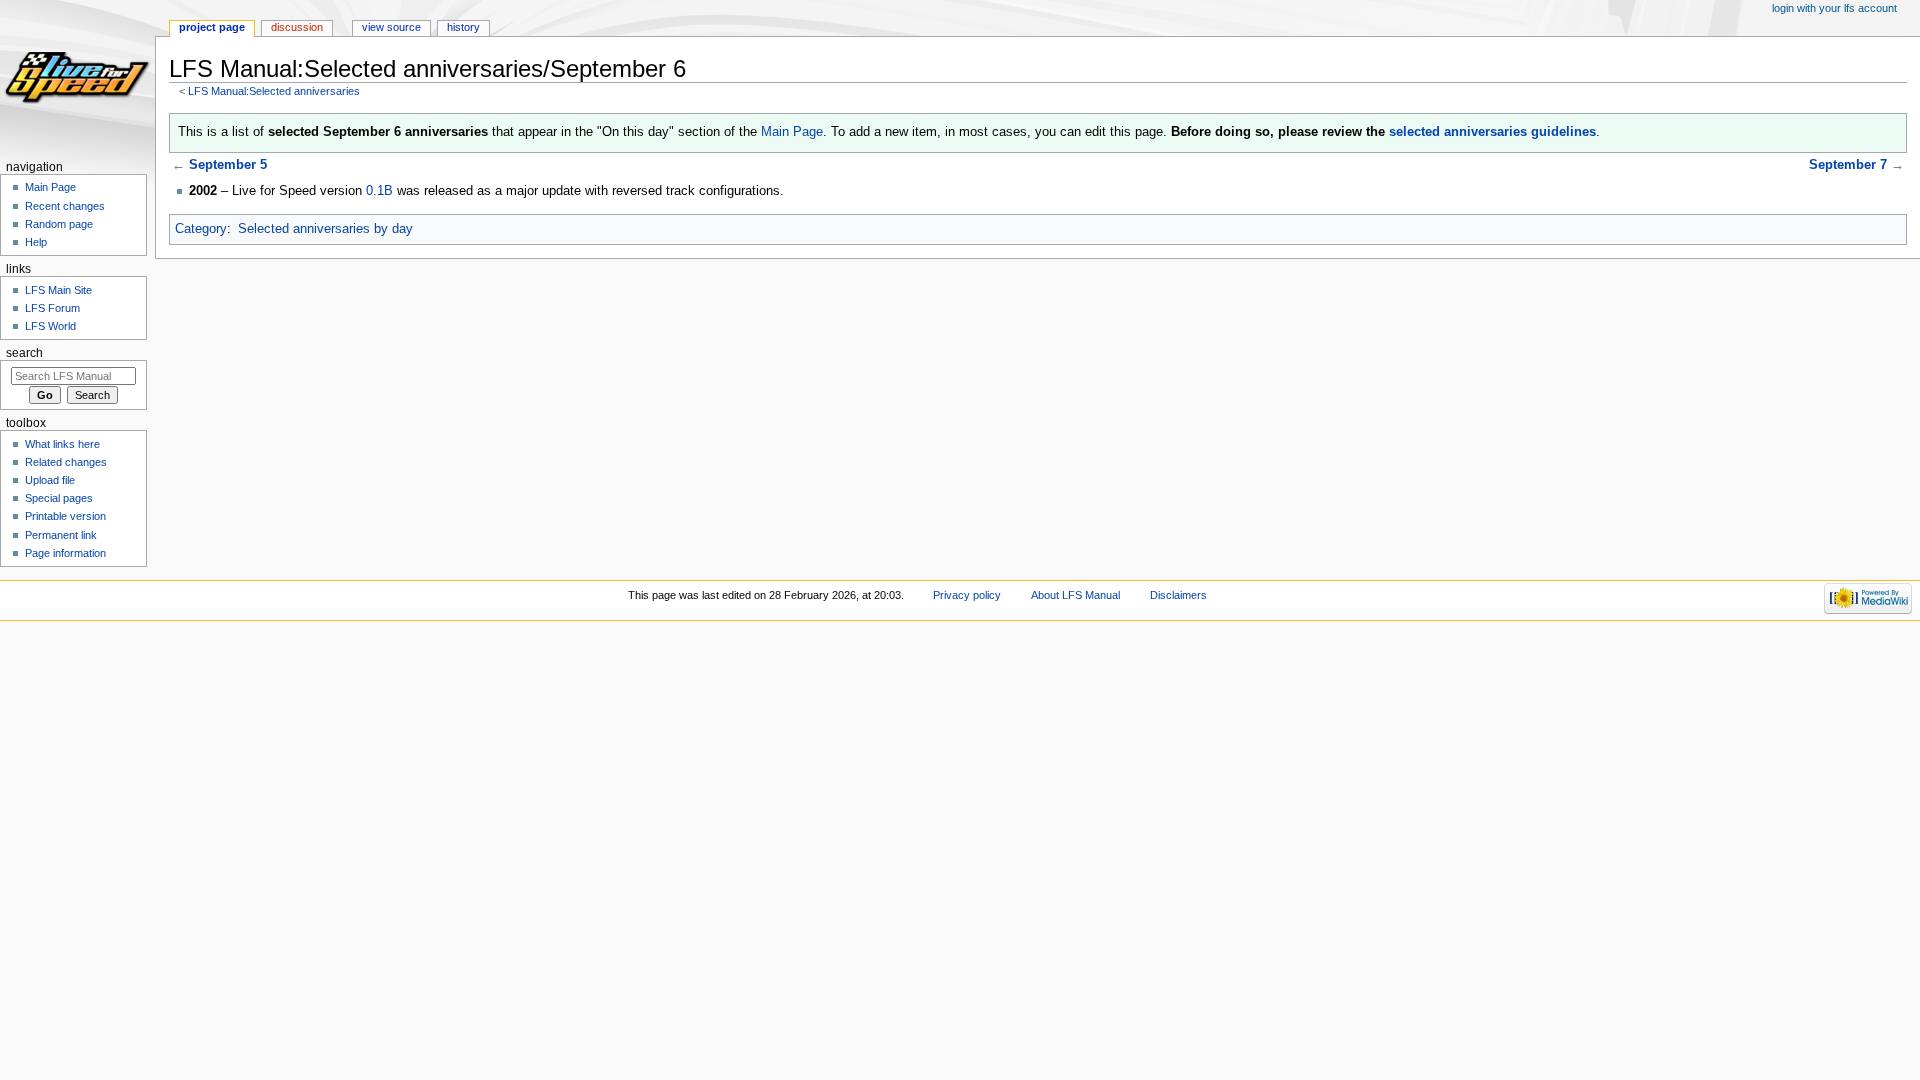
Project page (212, 27)
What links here (62, 444)
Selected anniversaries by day (325, 229)
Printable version (65, 516)
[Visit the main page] (77, 77)
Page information (65, 553)
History (463, 27)
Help (36, 242)
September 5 (228, 165)
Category (201, 229)
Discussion (297, 27)
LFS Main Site (58, 290)
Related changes (66, 462)
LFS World (50, 326)
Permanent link (61, 535)
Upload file (50, 480)
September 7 (1848, 165)
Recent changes (65, 206)
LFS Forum (52, 308)
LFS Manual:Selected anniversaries (274, 91)
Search (24, 353)
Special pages (59, 498)
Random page (59, 224)
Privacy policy (967, 595)
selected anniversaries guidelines (1492, 132)
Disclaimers (1178, 595)
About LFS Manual (1075, 595)
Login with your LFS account (1834, 8)
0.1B (379, 191)
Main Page (792, 132)
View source (391, 27)
